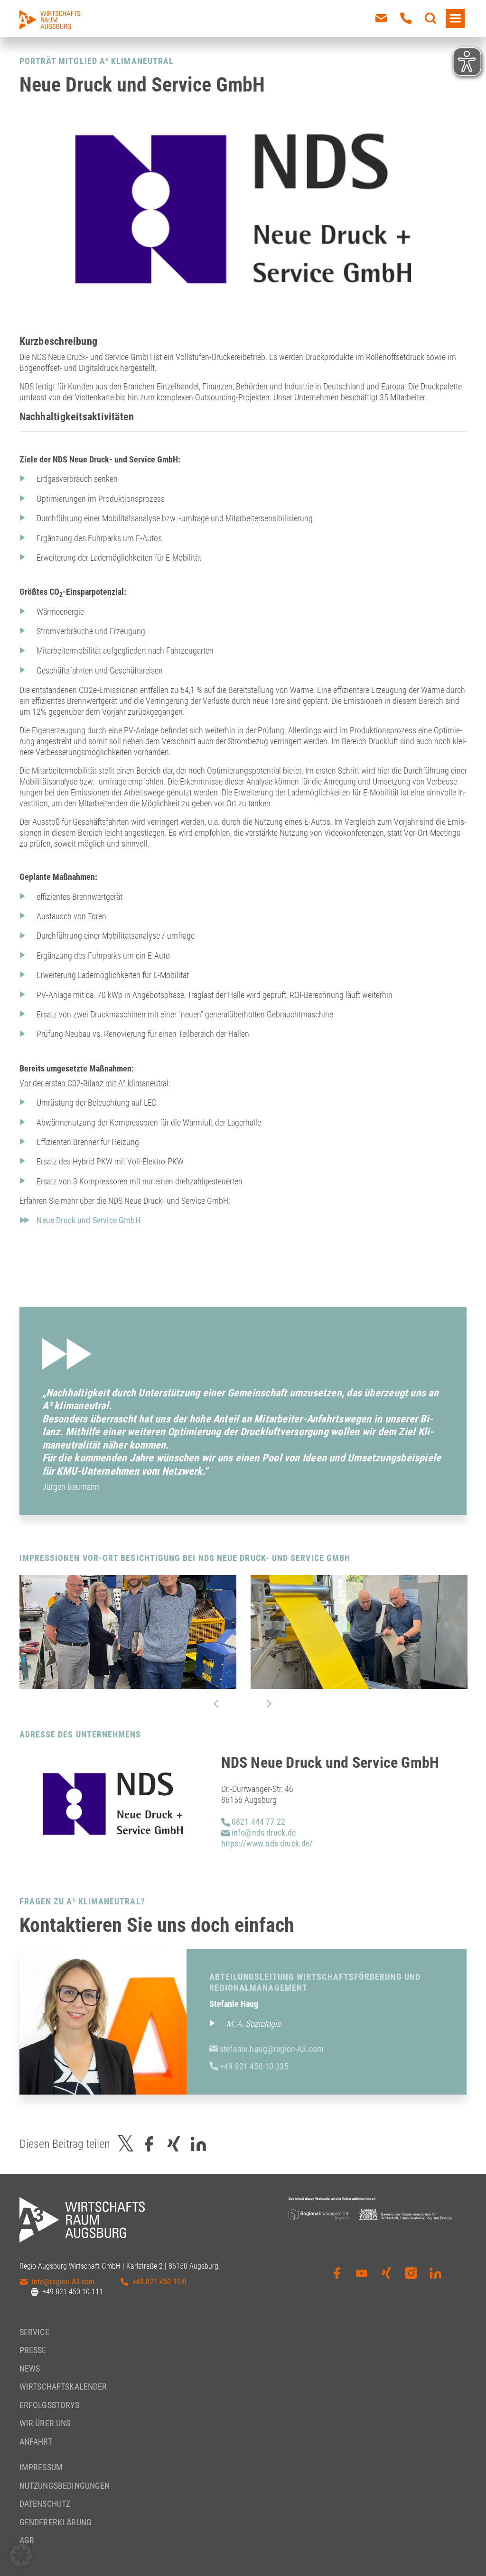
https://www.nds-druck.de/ (267, 1843)
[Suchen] (430, 18)
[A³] (50, 20)
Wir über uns (45, 2423)
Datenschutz (45, 2504)
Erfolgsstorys (49, 2405)
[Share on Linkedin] (198, 2144)
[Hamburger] (455, 18)
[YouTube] (362, 2280)
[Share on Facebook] (149, 2144)
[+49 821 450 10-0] (406, 18)
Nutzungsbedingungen (65, 2486)
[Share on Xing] (174, 2144)
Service (34, 2332)
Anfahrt (36, 2442)
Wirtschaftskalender (63, 2387)
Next (269, 1704)
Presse (33, 2350)
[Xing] (386, 2280)
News (30, 2368)
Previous (216, 1704)
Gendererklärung (56, 2522)
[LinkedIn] (436, 2280)
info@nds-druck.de (263, 1833)
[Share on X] (126, 2144)
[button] (21, 2555)
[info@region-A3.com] (381, 18)
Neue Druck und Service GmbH (88, 1220)
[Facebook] (337, 2280)
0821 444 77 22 (257, 1822)
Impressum (41, 2467)
